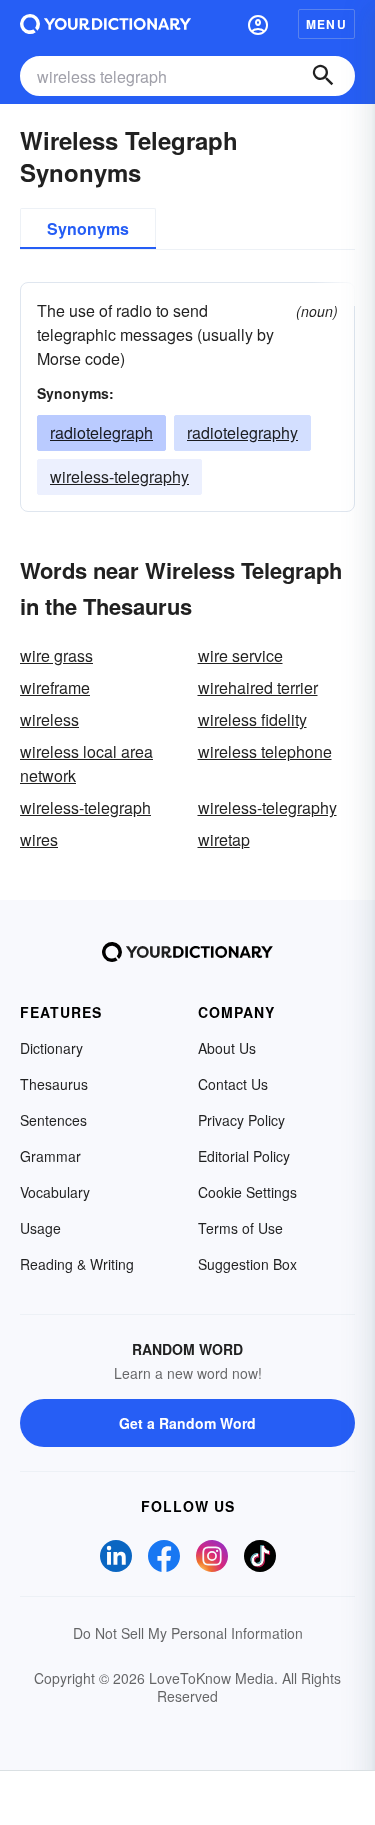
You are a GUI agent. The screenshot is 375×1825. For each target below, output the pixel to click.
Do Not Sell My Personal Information (188, 1633)
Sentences (53, 1120)
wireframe (55, 687)
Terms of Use (240, 1228)
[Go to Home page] (105, 24)
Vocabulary (55, 1192)
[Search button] (323, 76)
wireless (49, 719)
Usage (40, 1228)
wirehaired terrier (258, 687)
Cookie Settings (247, 1192)
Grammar (50, 1156)
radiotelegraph (101, 432)
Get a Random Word (187, 1423)
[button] (258, 24)
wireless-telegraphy (119, 476)
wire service (240, 655)
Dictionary (51, 1048)
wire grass (56, 655)
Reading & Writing (77, 1264)
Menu (326, 24)
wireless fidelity (252, 719)
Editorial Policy (244, 1156)
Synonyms (88, 228)
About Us (227, 1048)
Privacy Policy (241, 1120)
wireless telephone (265, 751)
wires (39, 839)
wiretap (224, 839)
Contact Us (233, 1084)
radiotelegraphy (242, 432)
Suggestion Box (247, 1264)
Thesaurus (54, 1084)
